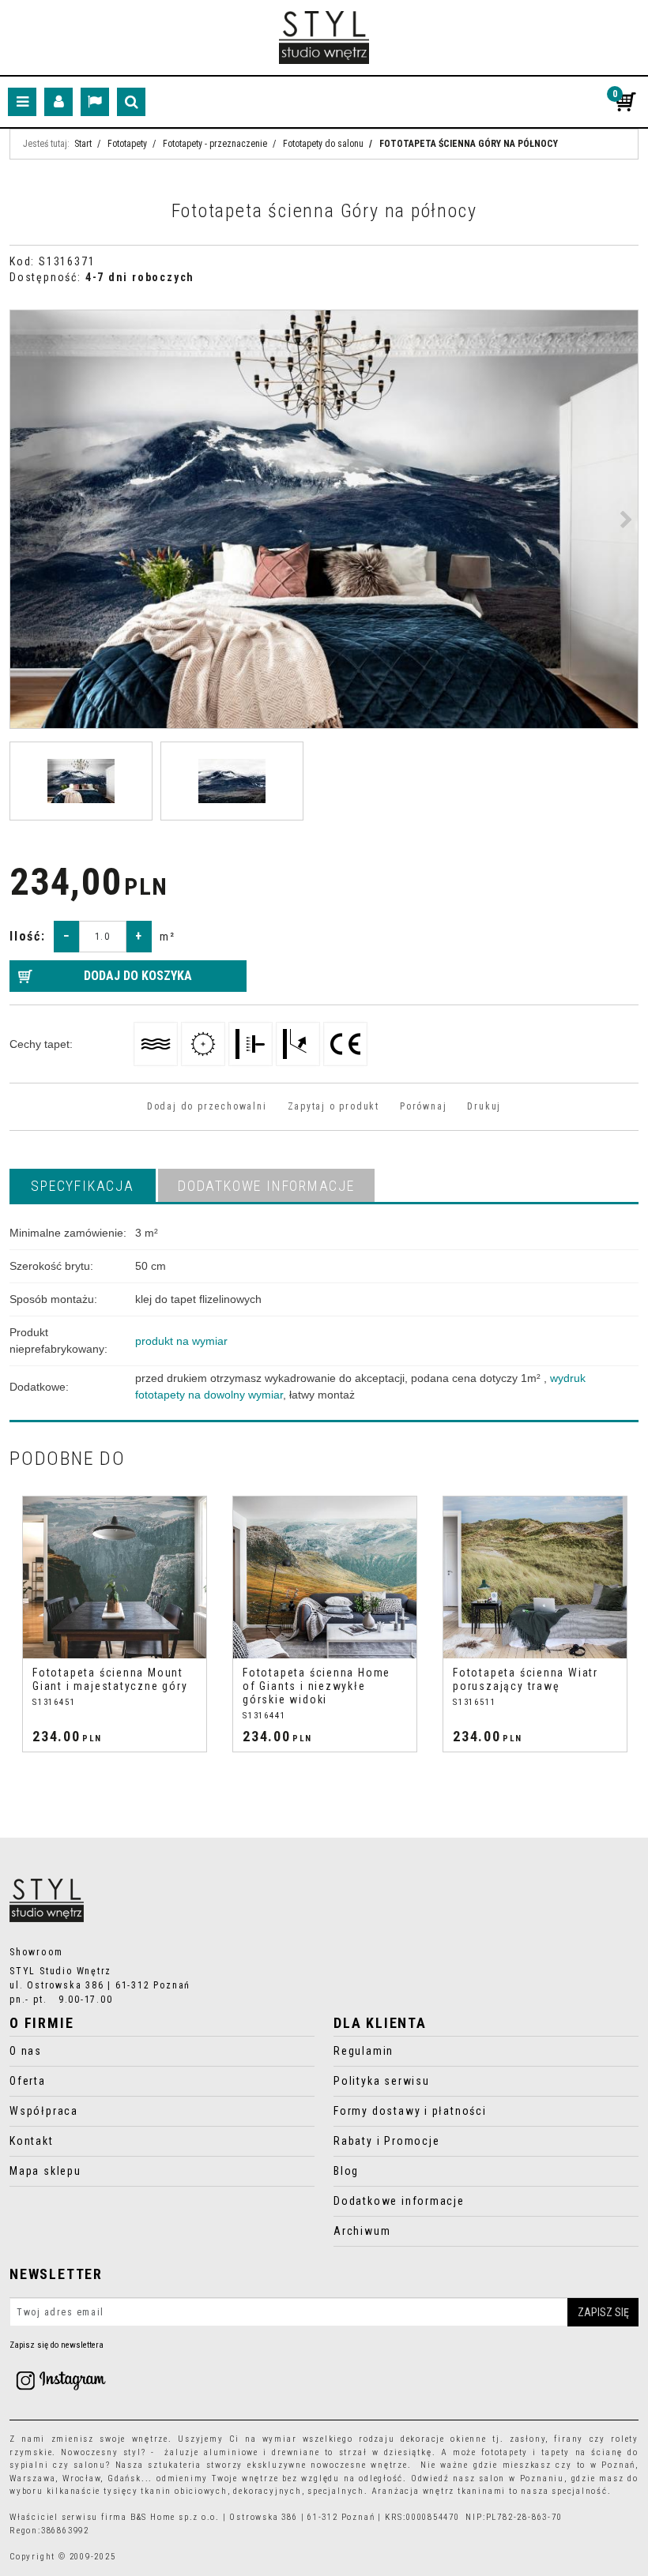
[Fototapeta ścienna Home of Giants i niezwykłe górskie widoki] (325, 1577)
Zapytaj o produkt (333, 1106)
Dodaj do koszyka (138, 976)
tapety (556, 2452)
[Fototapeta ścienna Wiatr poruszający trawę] (535, 1577)
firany (569, 2439)
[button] (83, 1185)
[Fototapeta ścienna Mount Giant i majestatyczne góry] (115, 1577)
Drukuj (484, 1106)
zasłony (528, 2439)
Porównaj (423, 1106)
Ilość (28, 936)
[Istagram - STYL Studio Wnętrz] (61, 2380)
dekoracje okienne (444, 2439)
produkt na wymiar (181, 1341)
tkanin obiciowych (184, 2491)
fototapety (505, 2452)
